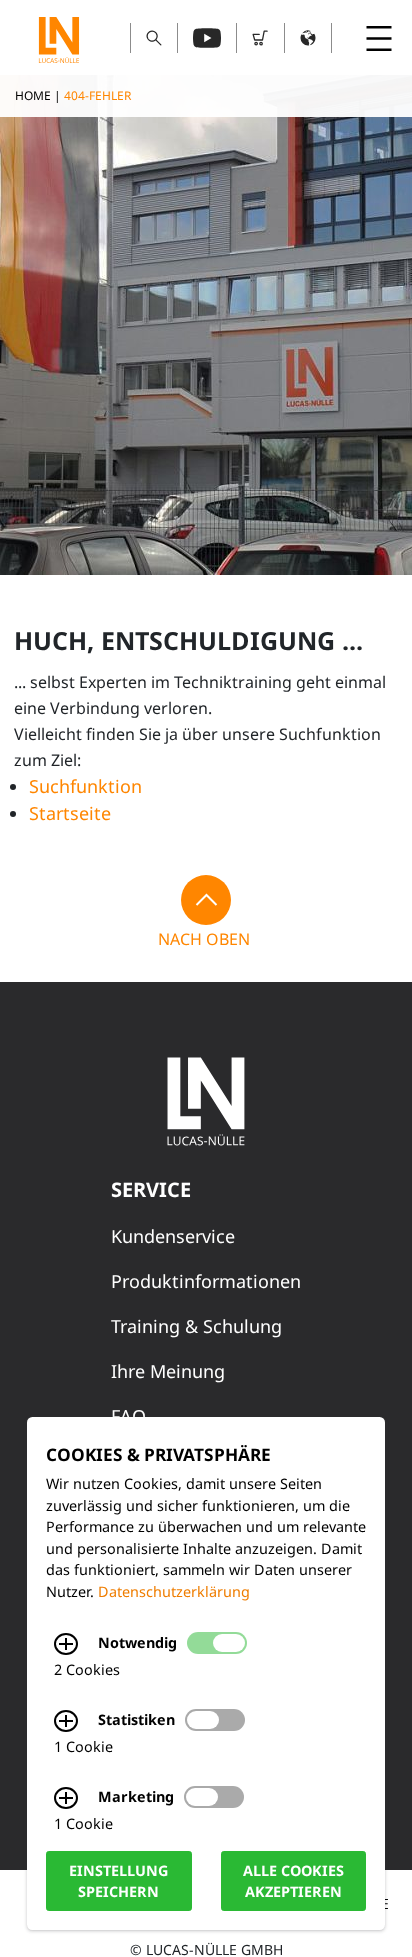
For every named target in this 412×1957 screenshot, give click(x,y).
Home (33, 95)
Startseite (70, 813)
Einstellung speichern (118, 1881)
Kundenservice (173, 1236)
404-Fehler (97, 95)
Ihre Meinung (168, 1371)
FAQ (128, 1416)
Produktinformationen (206, 1281)
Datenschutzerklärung (174, 1591)
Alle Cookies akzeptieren (293, 1881)
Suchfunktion (85, 786)
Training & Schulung (196, 1326)
